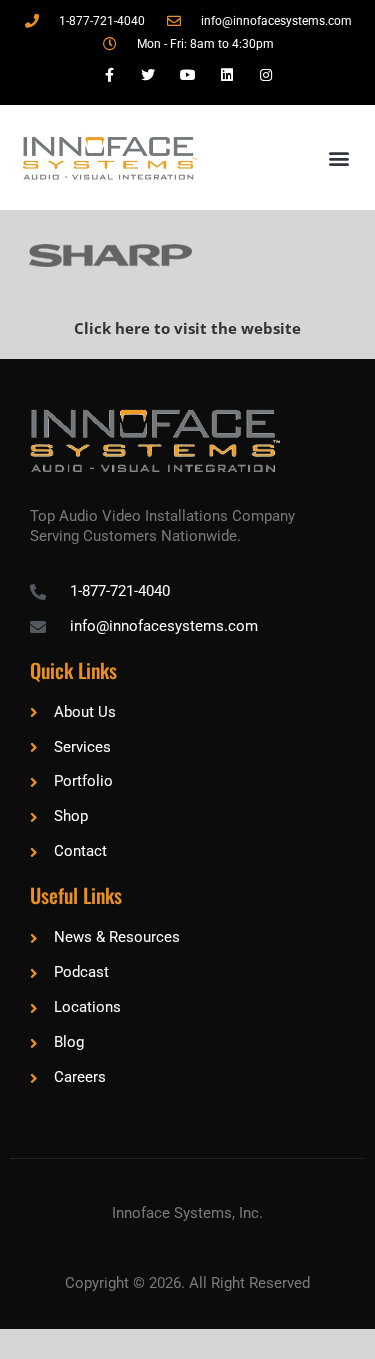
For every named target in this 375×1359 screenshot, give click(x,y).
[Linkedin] (226, 75)
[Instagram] (265, 75)
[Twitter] (148, 75)
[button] (338, 157)
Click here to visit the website (187, 328)
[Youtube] (187, 75)
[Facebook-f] (109, 75)
